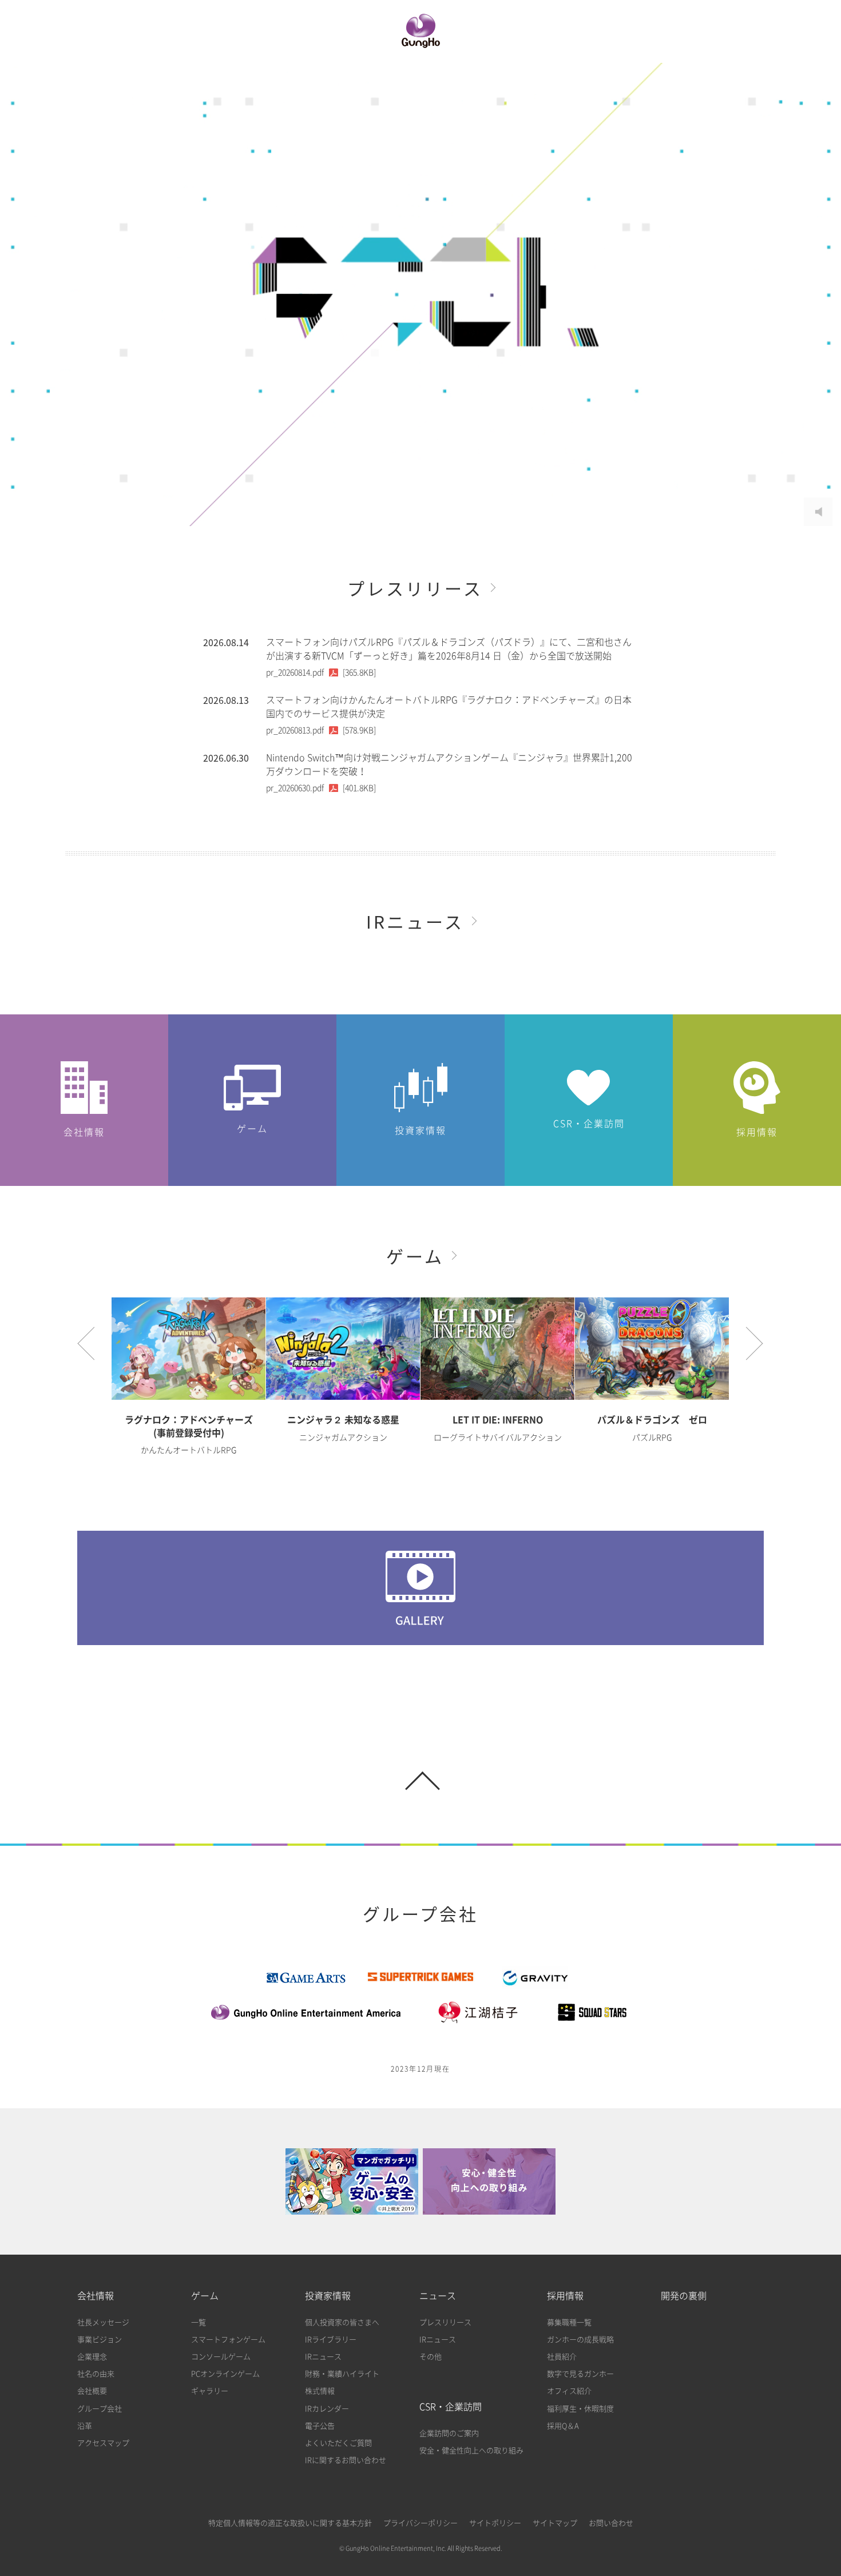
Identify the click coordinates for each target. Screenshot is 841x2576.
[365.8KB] (321, 672)
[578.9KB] (321, 730)
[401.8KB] (321, 788)
